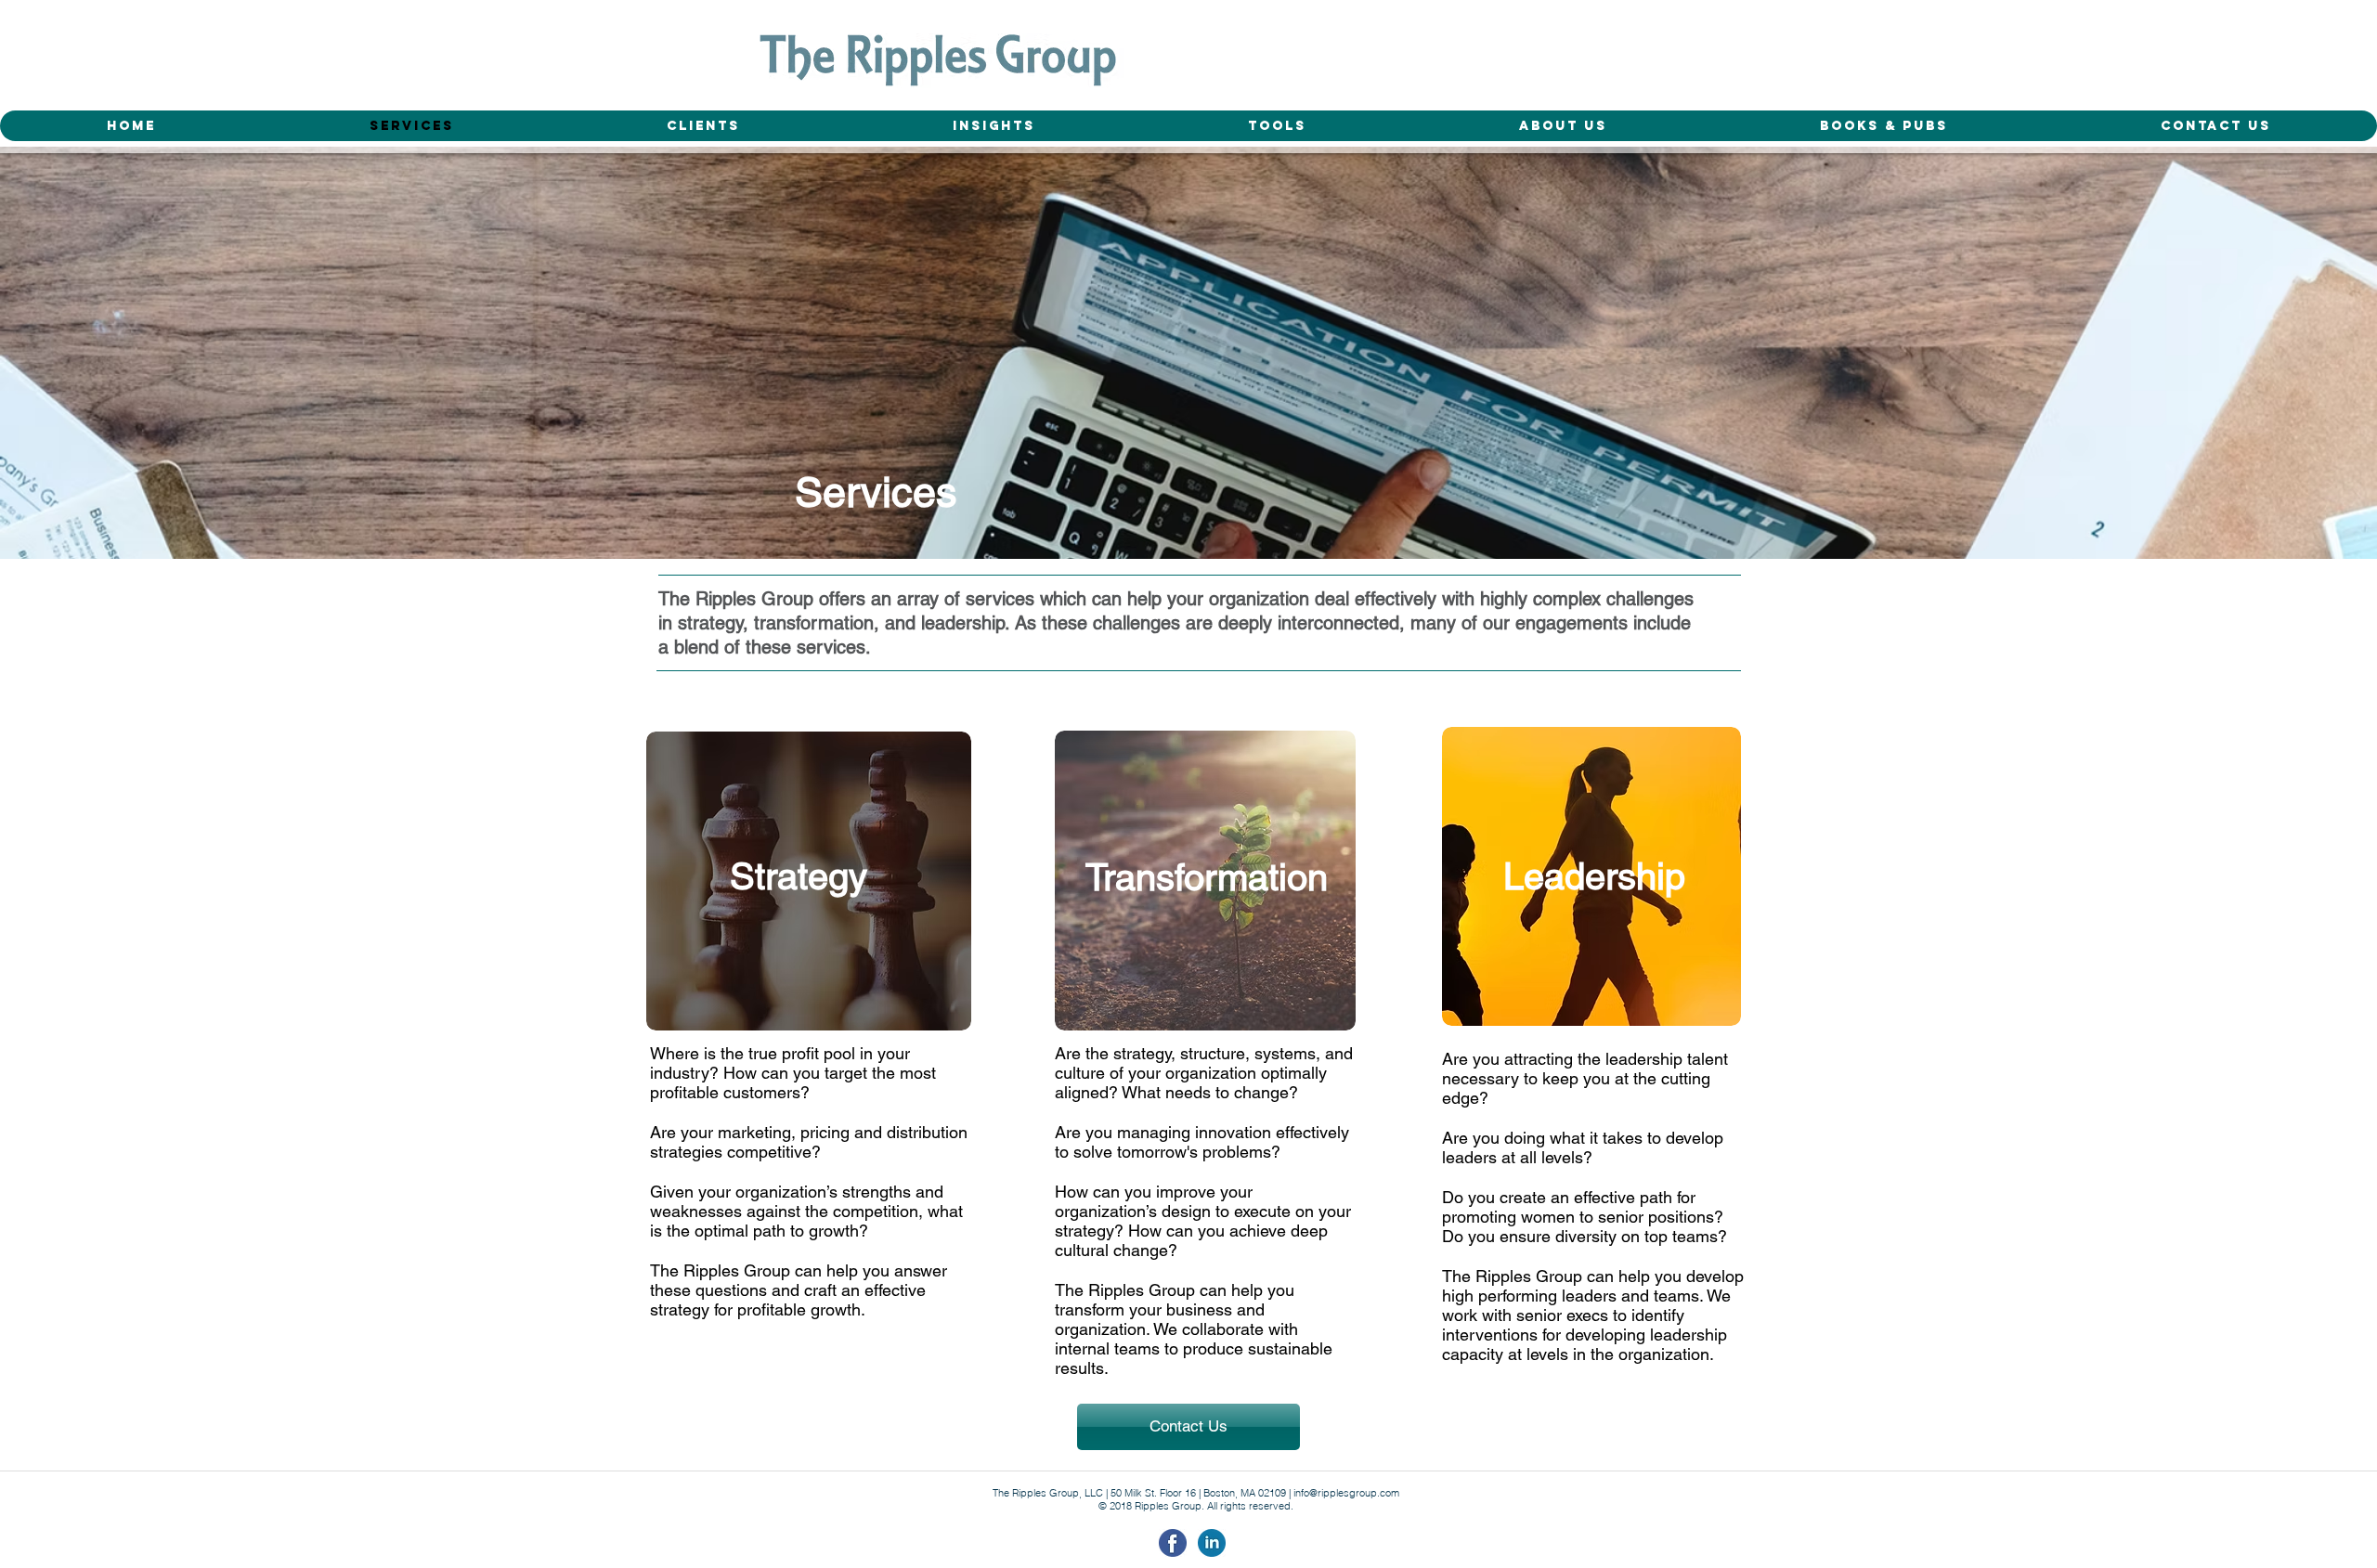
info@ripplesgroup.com (1346, 1493)
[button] (1883, 126)
